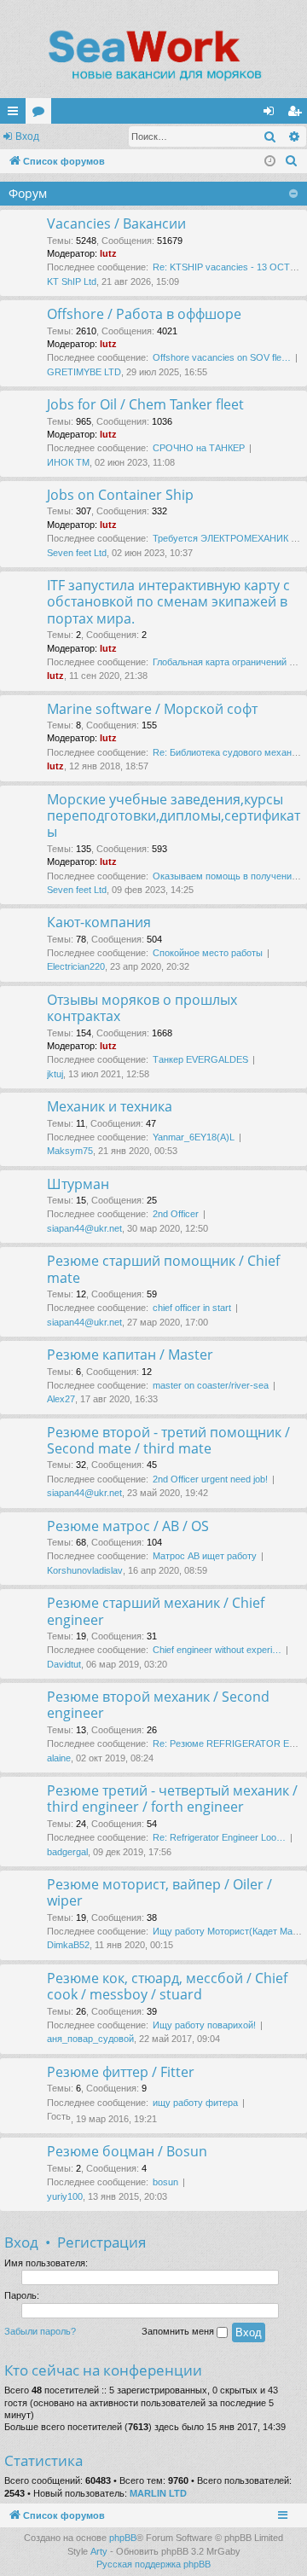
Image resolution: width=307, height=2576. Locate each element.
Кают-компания (99, 922)
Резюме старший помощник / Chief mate (163, 1269)
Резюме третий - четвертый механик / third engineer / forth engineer (172, 1799)
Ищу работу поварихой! (204, 2025)
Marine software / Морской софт (152, 709)
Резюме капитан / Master (130, 1355)
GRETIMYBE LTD (84, 372)
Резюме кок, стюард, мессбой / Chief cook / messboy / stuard (167, 1986)
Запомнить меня (179, 2331)
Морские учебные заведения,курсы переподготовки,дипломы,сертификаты (174, 816)
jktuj (55, 1074)
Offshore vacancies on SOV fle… (222, 357)
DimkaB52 (68, 1945)
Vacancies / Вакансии (116, 223)
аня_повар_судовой (90, 2039)
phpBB (123, 2538)
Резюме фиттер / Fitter (121, 2072)
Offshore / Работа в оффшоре (144, 314)
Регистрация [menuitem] (298, 114)
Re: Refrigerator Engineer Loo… (219, 1837)
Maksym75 (70, 1151)
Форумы (42, 114)
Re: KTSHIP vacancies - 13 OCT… (226, 267)
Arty (99, 2551)
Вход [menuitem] (272, 114)
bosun (165, 2182)
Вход (27, 136)
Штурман (78, 1184)
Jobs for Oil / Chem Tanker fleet (145, 404)
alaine (59, 1758)
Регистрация (101, 2242)
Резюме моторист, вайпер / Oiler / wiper (159, 1892)
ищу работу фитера (195, 2103)
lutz (108, 253)
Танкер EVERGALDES (200, 1059)
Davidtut (64, 1664)
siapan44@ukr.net (84, 1228)
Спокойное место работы (208, 953)
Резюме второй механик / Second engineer (158, 1705)
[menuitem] (292, 161)
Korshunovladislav (85, 1570)
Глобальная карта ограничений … (226, 662)
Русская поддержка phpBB (153, 2564)
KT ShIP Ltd (72, 281)
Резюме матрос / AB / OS (128, 1526)
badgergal (67, 1852)
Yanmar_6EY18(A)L (194, 1137)
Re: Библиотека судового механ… (227, 752)
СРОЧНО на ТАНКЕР (199, 448)
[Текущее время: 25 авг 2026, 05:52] (270, 162)
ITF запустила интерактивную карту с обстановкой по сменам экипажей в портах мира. (168, 602)
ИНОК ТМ (68, 462)
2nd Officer (176, 1214)
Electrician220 (76, 966)
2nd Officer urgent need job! (210, 1479)
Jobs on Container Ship (120, 495)
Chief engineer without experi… (217, 1650)
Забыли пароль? (40, 2331)
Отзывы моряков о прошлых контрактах (142, 1008)
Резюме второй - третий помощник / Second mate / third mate (168, 1440)
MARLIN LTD (158, 2493)
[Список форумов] (153, 55)
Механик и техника (110, 1106)
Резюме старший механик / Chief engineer (156, 1611)
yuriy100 (65, 2196)
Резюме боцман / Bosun (127, 2151)
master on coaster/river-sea (211, 1385)
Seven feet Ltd (77, 553)
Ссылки (16, 114)
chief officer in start (192, 1308)
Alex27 (61, 1399)
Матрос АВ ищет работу (205, 1556)
